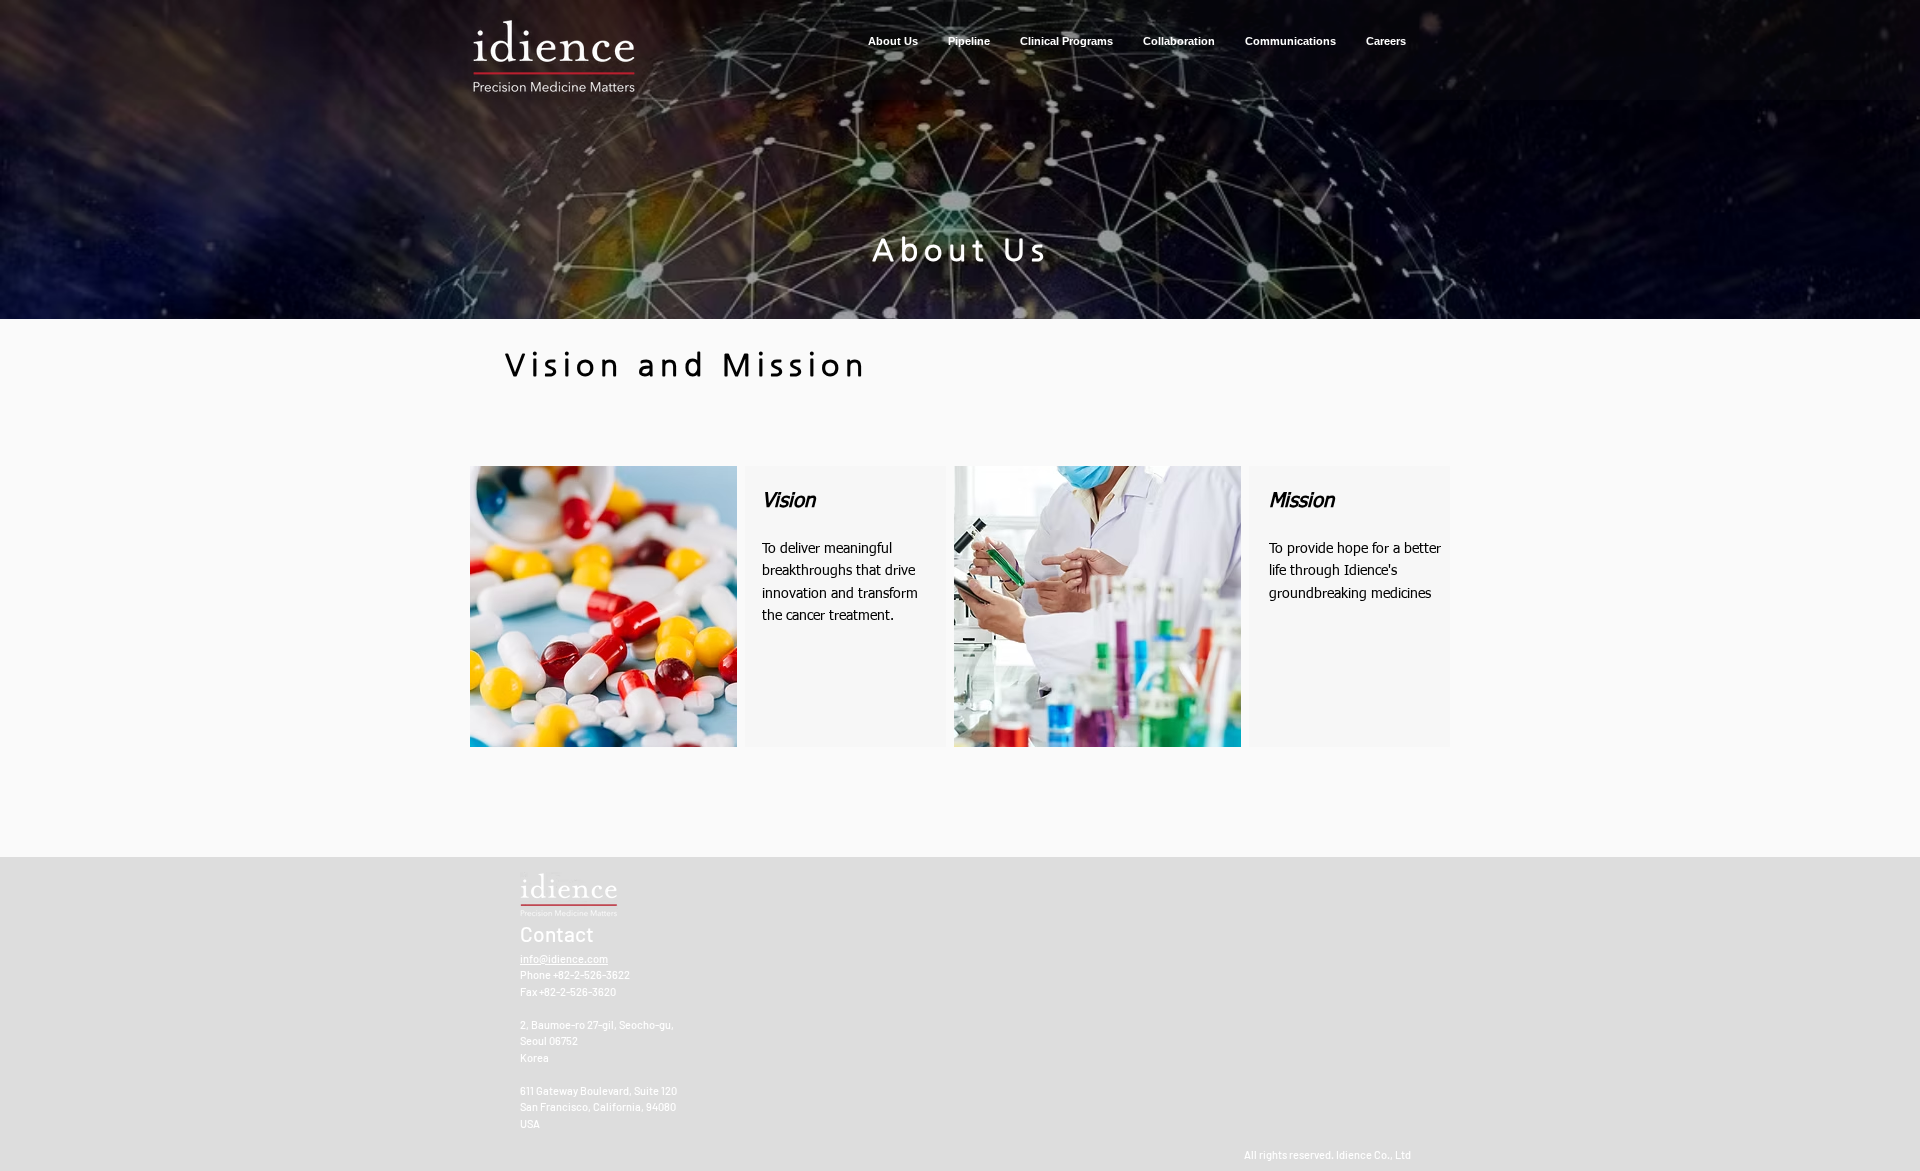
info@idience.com (564, 958)
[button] (893, 41)
